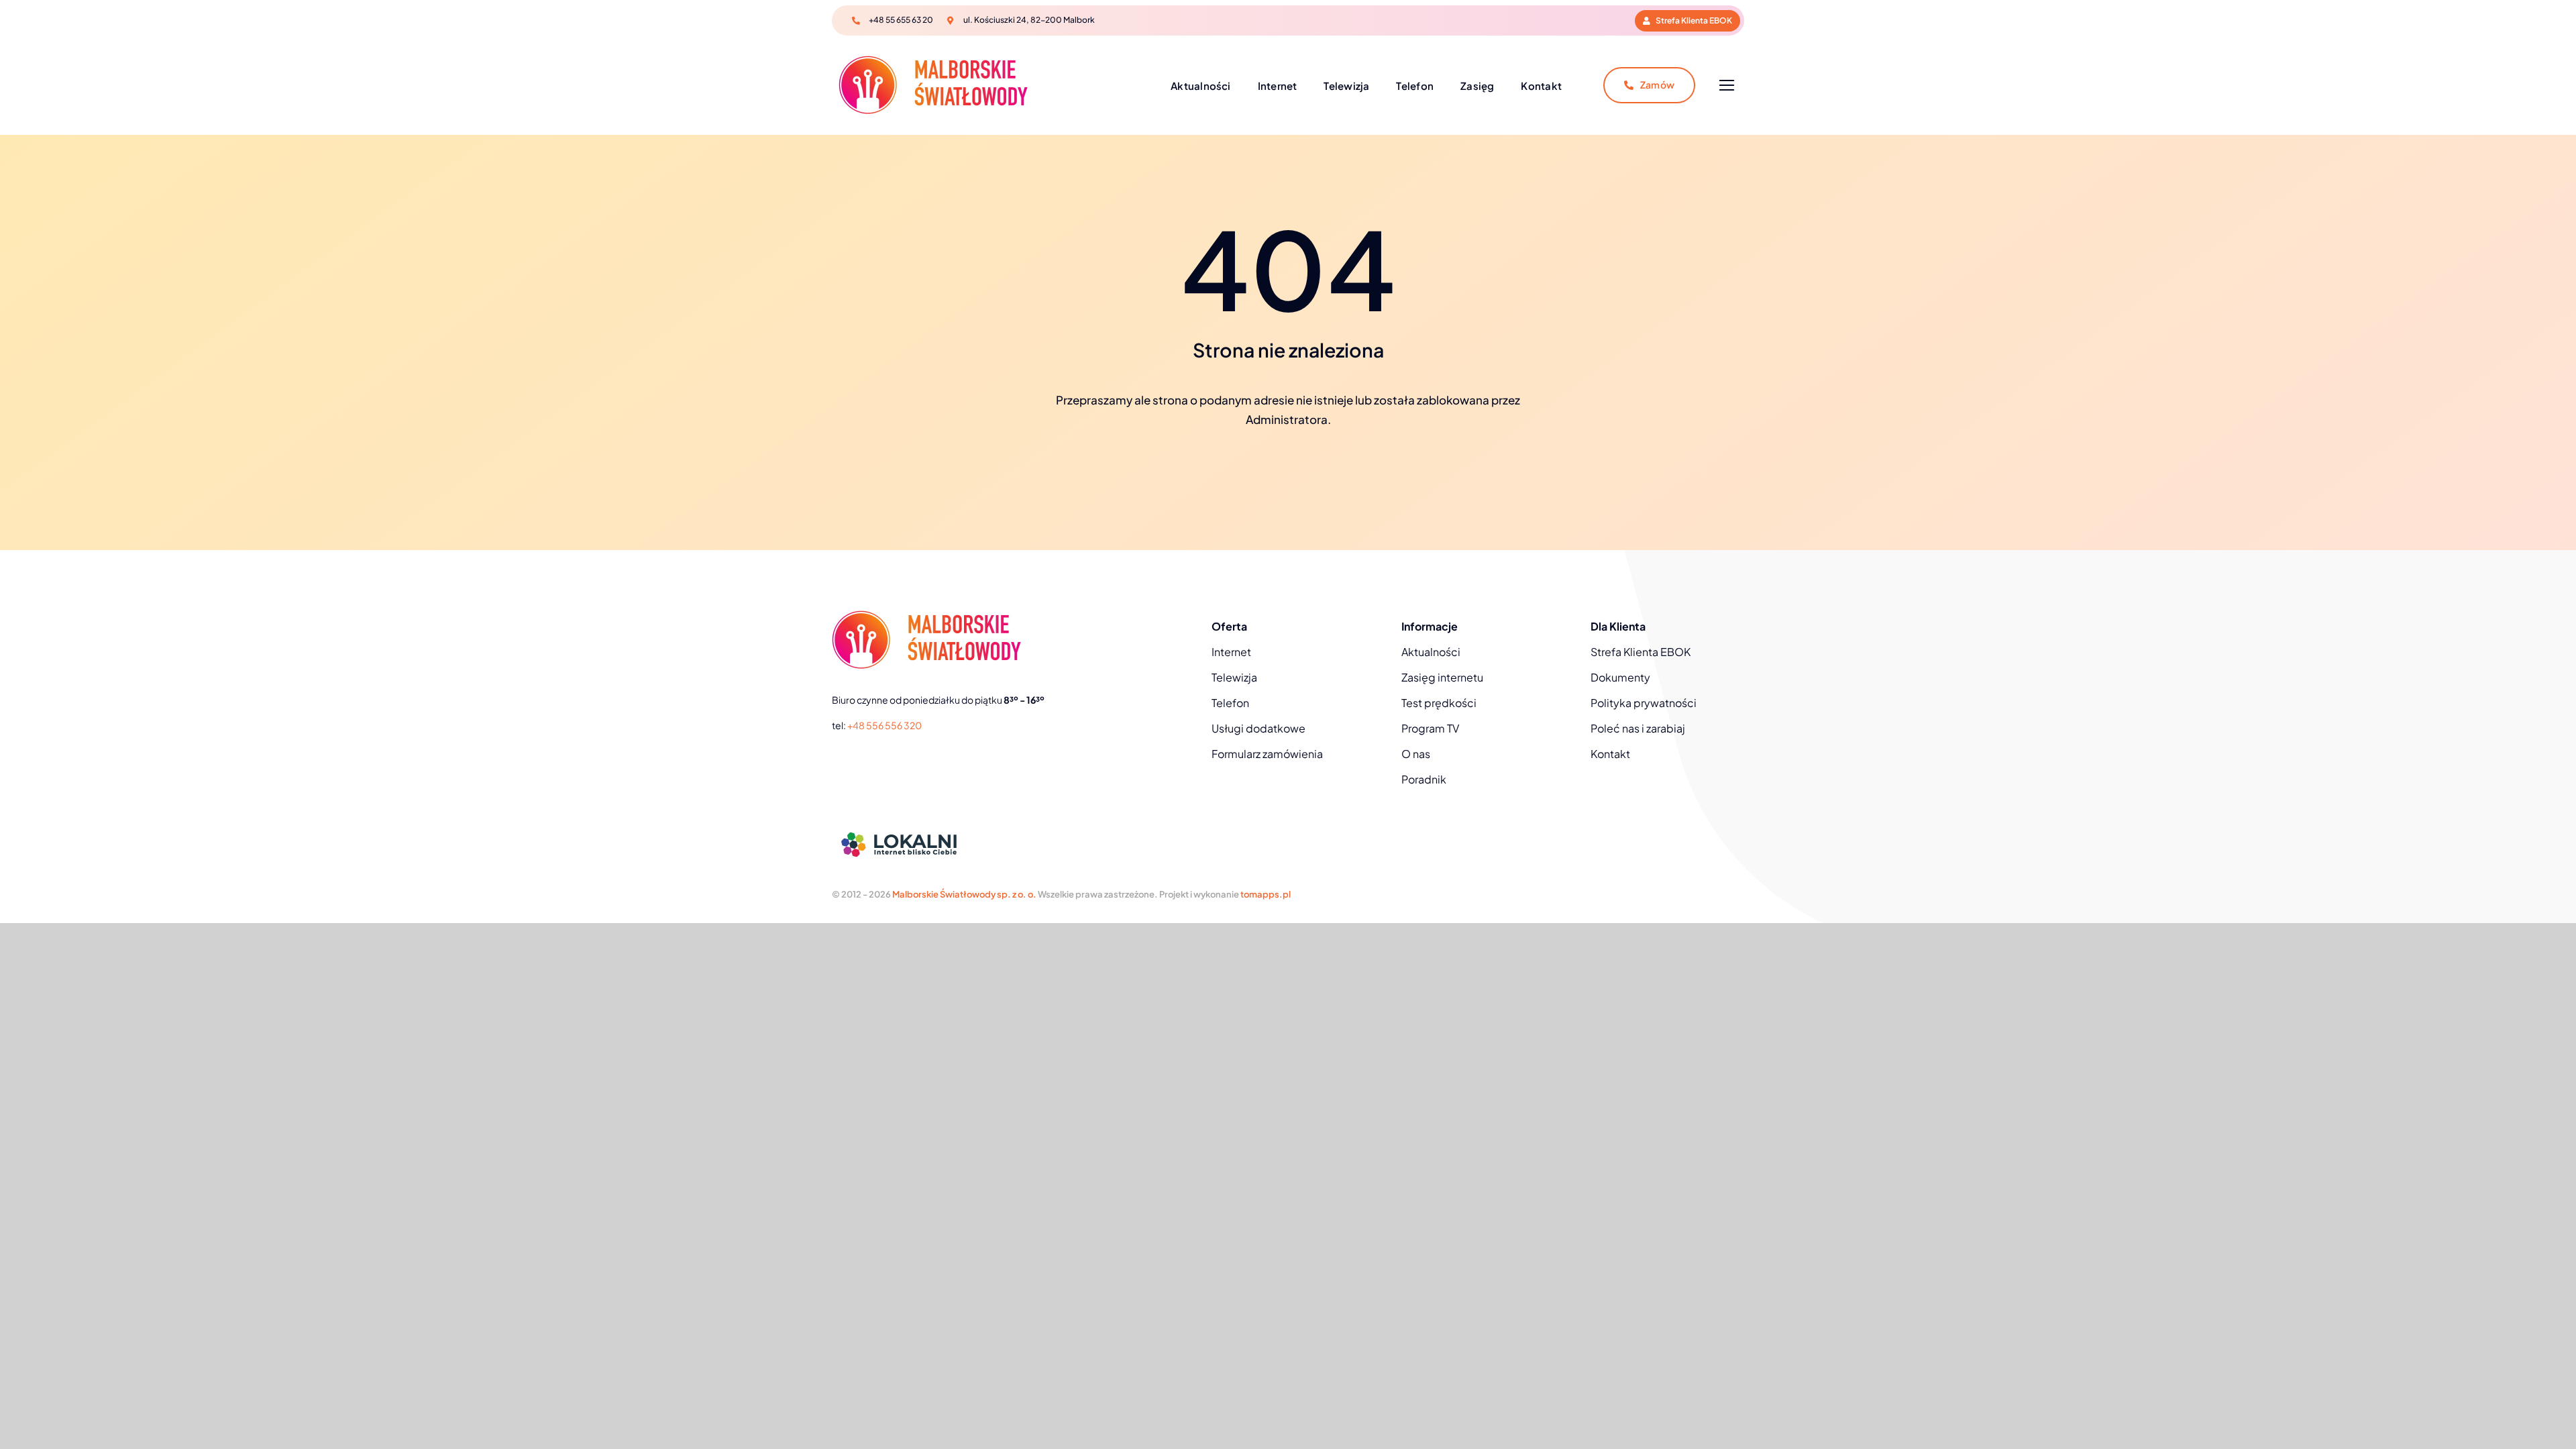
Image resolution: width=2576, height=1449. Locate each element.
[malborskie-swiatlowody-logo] (933, 61)
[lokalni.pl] (899, 828)
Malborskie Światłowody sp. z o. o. (964, 894)
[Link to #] (1726, 86)
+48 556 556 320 (884, 725)
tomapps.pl (1266, 894)
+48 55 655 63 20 (901, 20)
